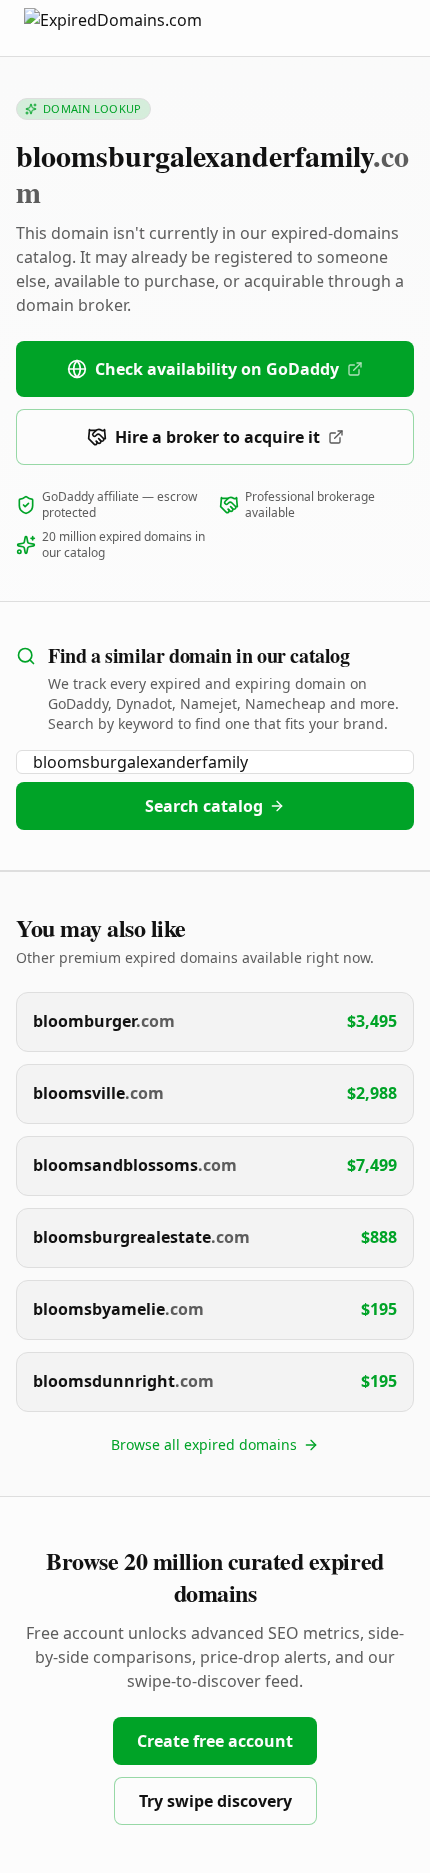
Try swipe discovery (215, 1801)
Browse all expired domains (204, 1444)
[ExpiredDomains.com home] (134, 27)
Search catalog (204, 806)
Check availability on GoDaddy (217, 369)
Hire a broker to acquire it (217, 437)
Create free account (215, 1741)
